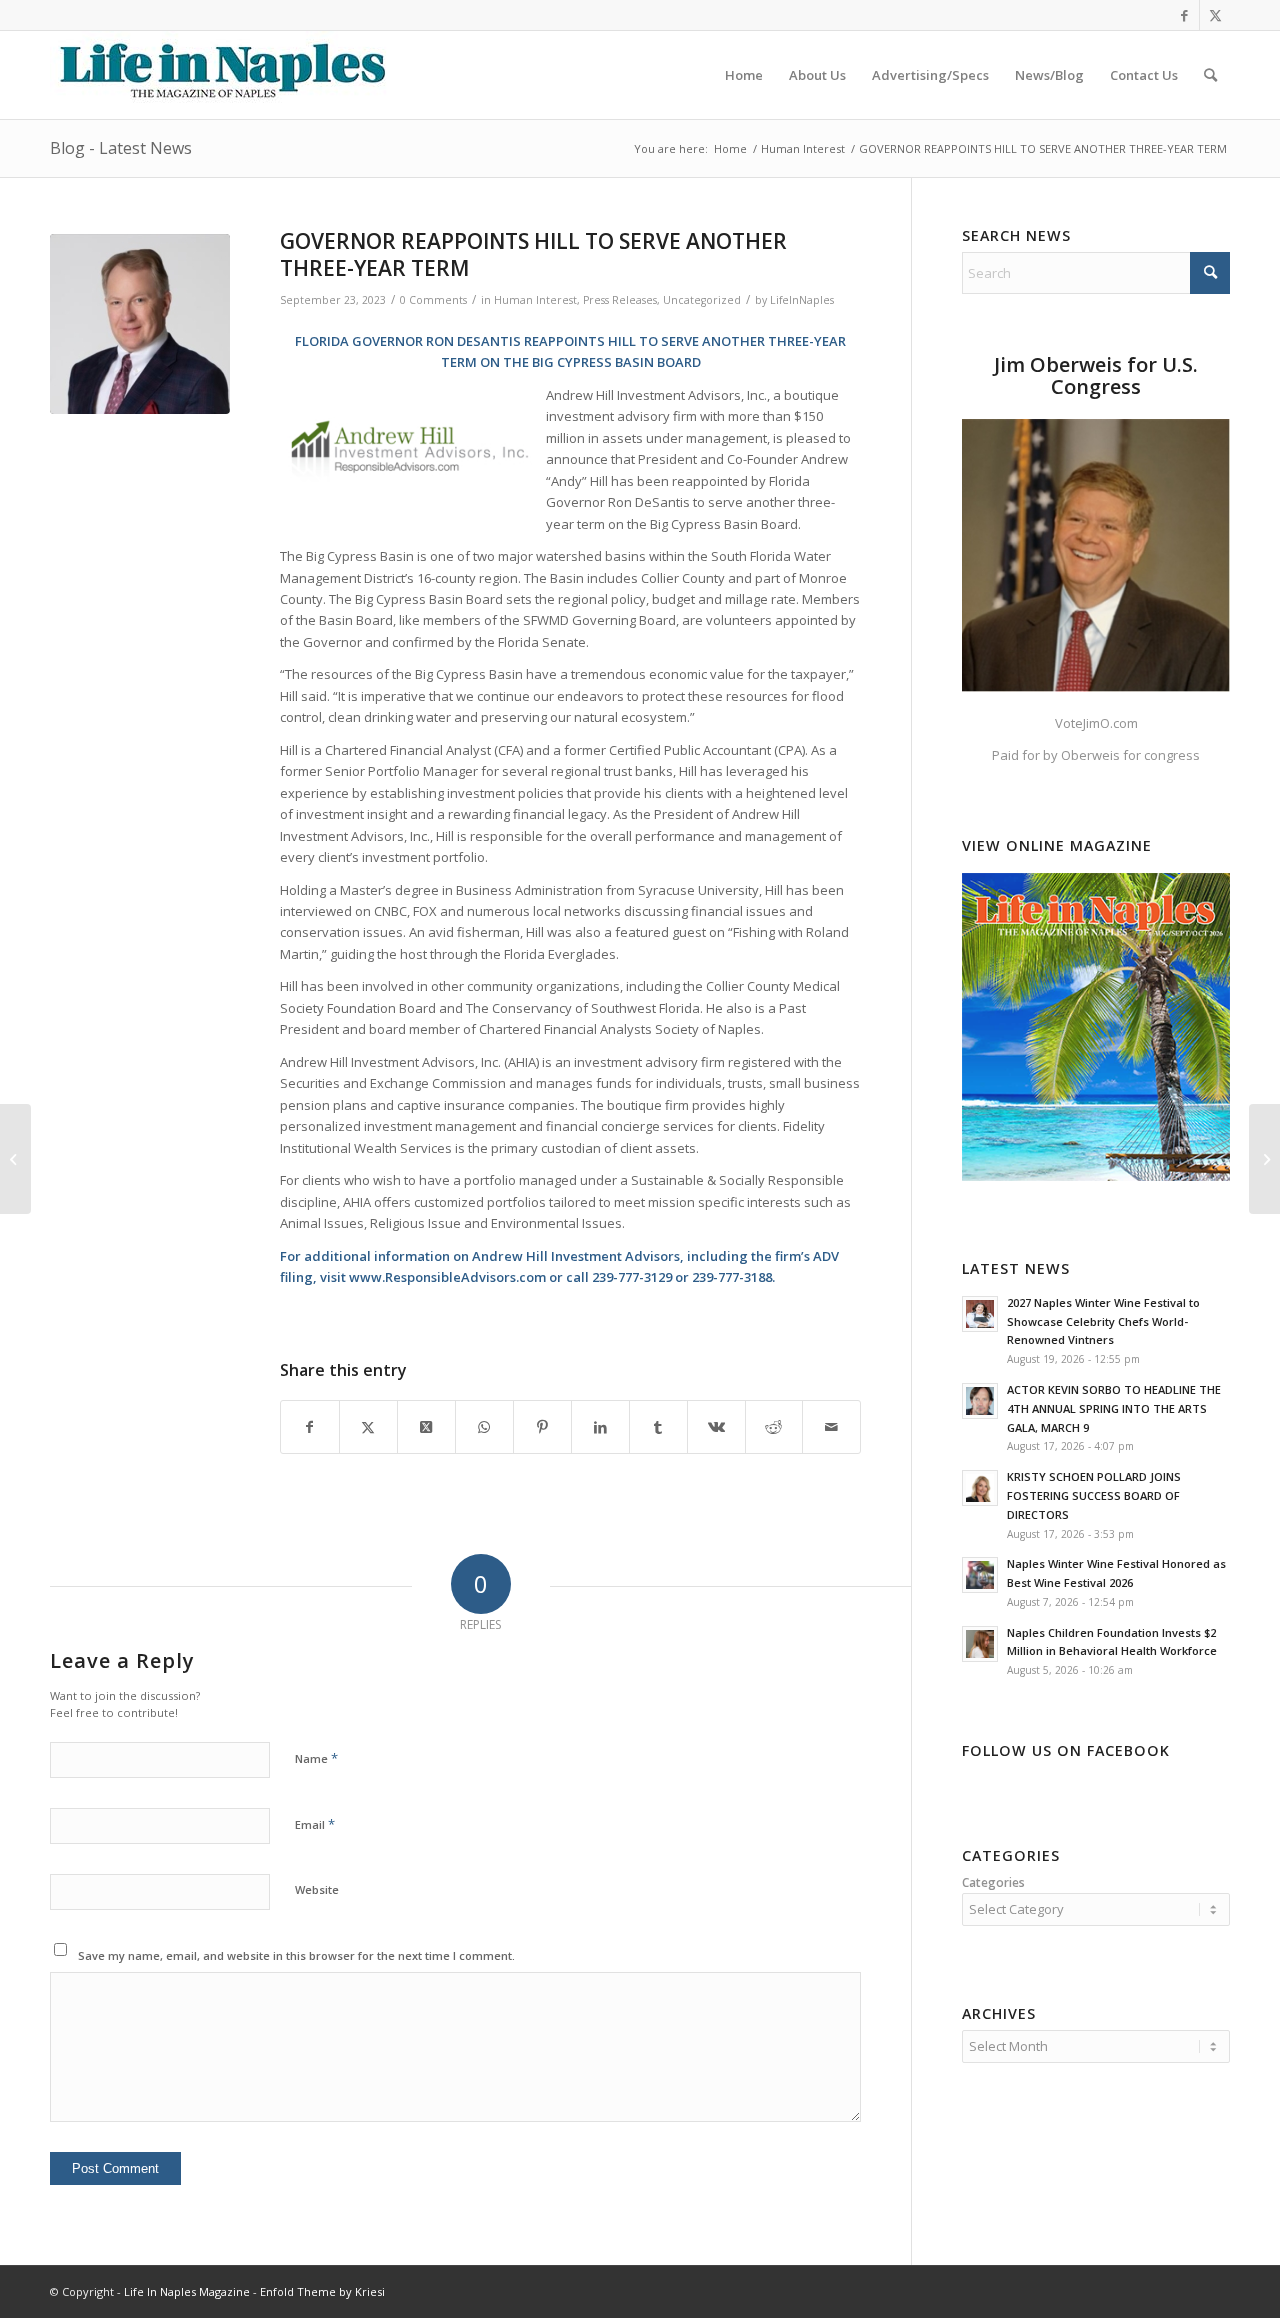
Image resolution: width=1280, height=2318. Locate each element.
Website (317, 1889)
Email (315, 1824)
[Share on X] (368, 1427)
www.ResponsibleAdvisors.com (447, 1277)
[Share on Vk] (716, 1427)
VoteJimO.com (1096, 723)
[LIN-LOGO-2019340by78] (220, 75)
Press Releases (620, 300)
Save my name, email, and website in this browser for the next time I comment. (296, 1955)
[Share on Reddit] (774, 1427)
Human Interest (535, 300)
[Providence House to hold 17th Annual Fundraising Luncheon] (1264, 1159)
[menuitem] (744, 75)
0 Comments (433, 300)
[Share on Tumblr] (658, 1427)
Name (316, 1758)
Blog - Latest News (121, 148)
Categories (993, 1882)
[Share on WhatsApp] (484, 1427)
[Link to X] (1215, 15)
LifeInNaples (802, 300)
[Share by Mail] (831, 1427)
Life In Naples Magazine (187, 2291)
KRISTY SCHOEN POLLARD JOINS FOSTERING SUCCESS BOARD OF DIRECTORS (1094, 1495)
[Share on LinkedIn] (600, 1427)
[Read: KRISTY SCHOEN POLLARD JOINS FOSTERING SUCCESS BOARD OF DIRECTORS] (980, 1488)
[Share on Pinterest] (542, 1427)
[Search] (1210, 75)
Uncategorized (702, 300)
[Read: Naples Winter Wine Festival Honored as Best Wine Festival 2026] (980, 1575)
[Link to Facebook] (1184, 15)
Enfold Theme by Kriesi (322, 2291)
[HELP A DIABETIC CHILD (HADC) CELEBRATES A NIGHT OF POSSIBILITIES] (15, 1159)
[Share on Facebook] (310, 1427)
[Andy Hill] (140, 324)
